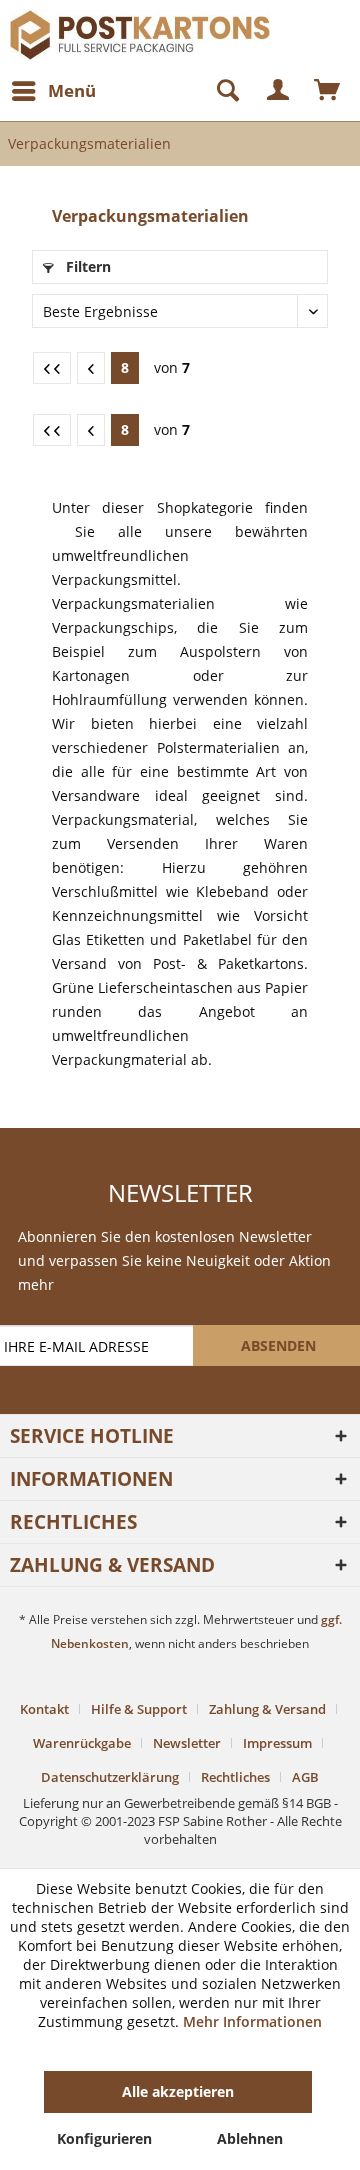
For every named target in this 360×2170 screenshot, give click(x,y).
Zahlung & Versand (267, 1709)
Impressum (277, 1743)
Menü (72, 90)
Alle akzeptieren (178, 2091)
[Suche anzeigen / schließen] (219, 91)
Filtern (86, 266)
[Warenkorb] (328, 91)
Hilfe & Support (139, 1709)
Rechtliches (235, 1777)
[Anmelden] (279, 91)
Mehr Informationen (252, 2021)
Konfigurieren (104, 2138)
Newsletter (187, 1743)
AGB (305, 1777)
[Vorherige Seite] (91, 368)
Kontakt (44, 1709)
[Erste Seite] (52, 368)
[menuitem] (53, 91)
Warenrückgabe (82, 1743)
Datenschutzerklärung (110, 1777)
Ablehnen (250, 2138)
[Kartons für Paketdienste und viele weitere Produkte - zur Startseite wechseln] (95, 27)
